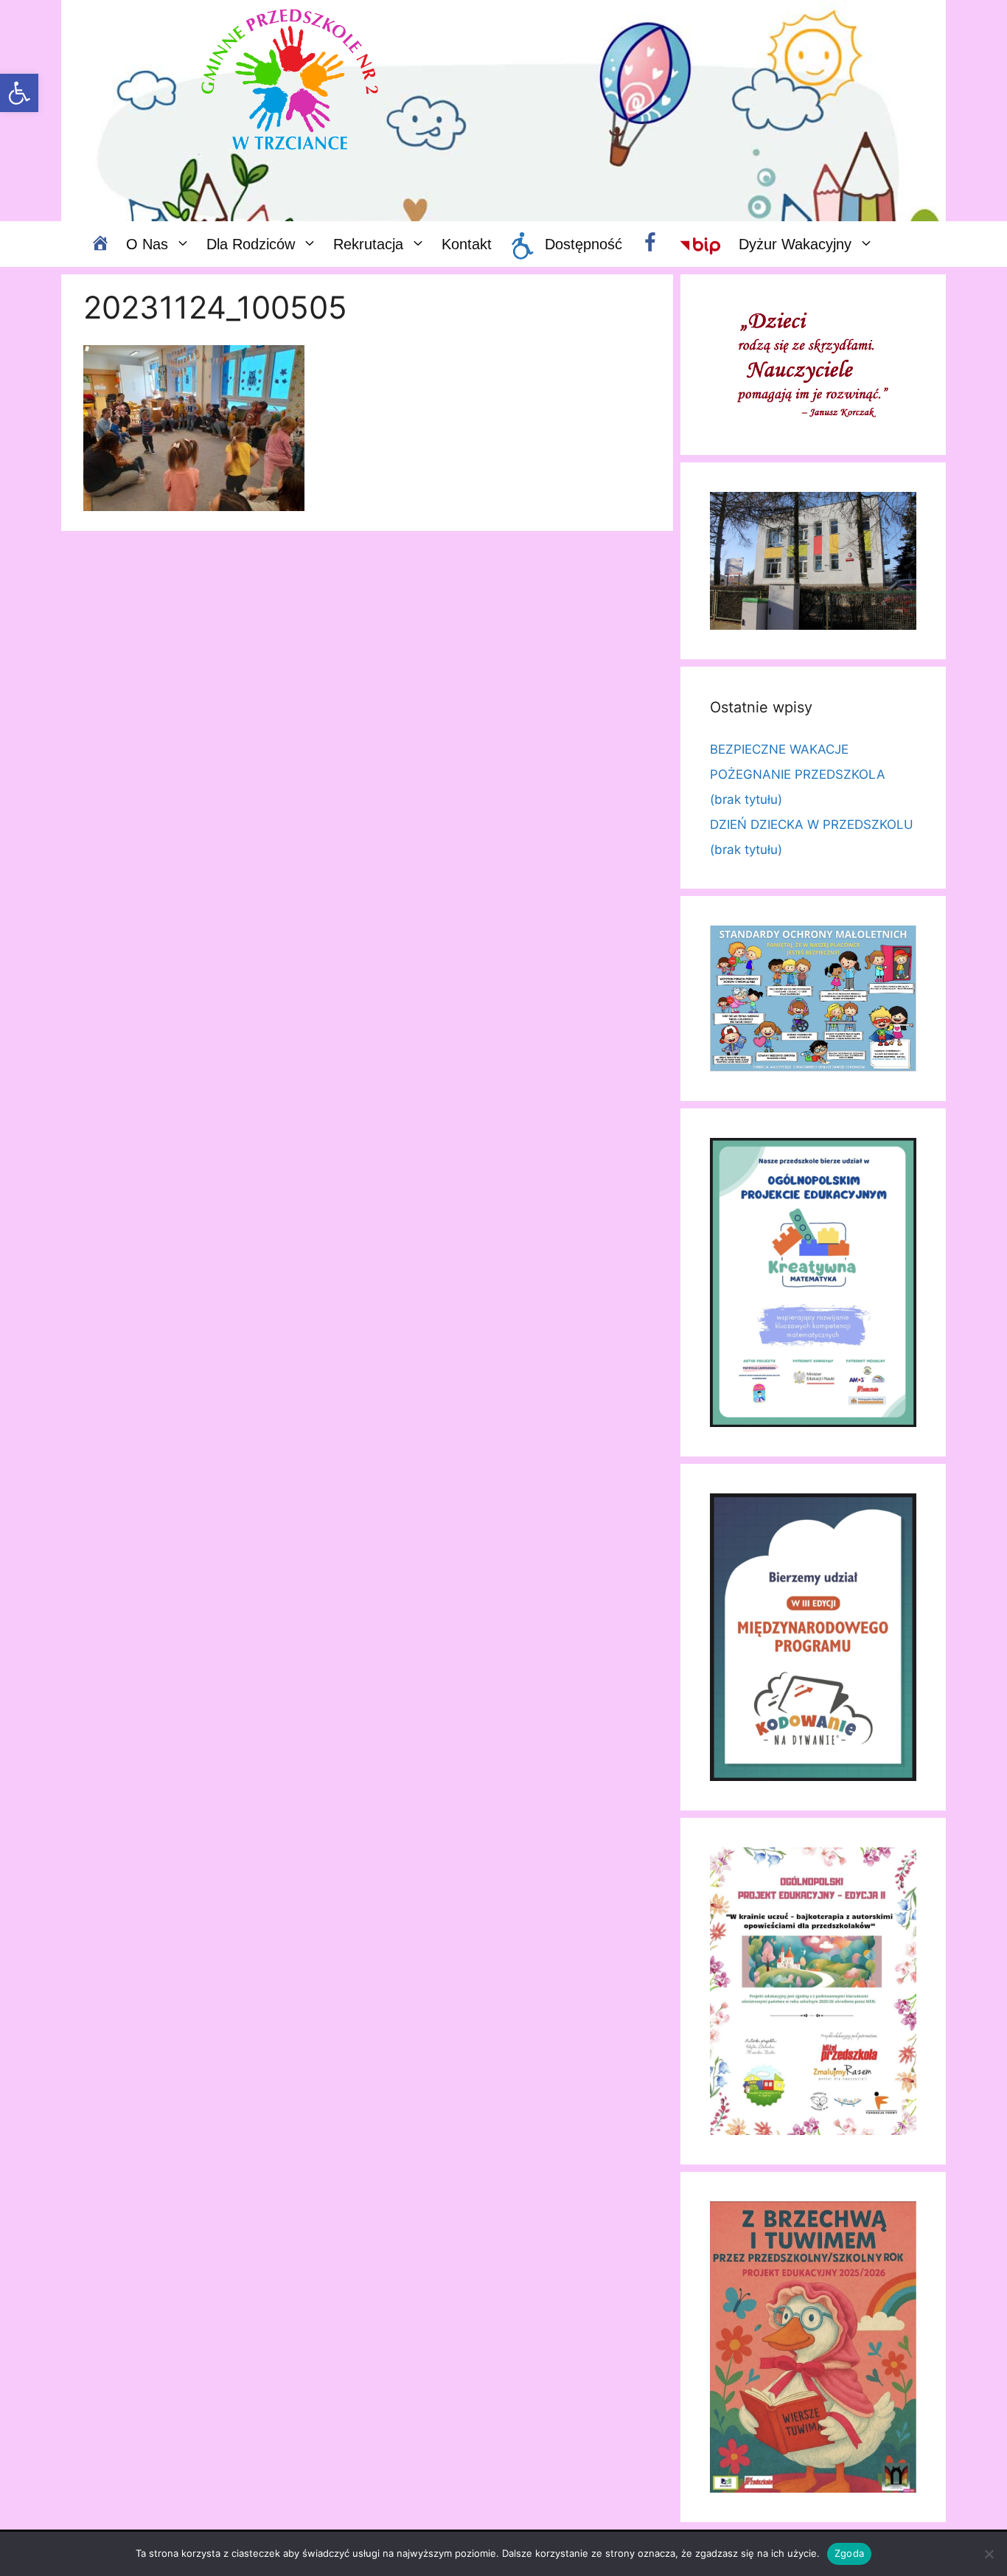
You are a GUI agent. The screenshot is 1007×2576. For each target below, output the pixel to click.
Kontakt (467, 244)
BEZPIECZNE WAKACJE (779, 749)
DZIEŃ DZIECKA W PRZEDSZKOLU (812, 824)
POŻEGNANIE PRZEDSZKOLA (798, 774)
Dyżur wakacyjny (795, 244)
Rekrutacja (368, 244)
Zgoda (849, 2553)
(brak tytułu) (746, 799)
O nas (147, 244)
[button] (19, 93)
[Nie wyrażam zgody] (989, 2554)
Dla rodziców (251, 244)
